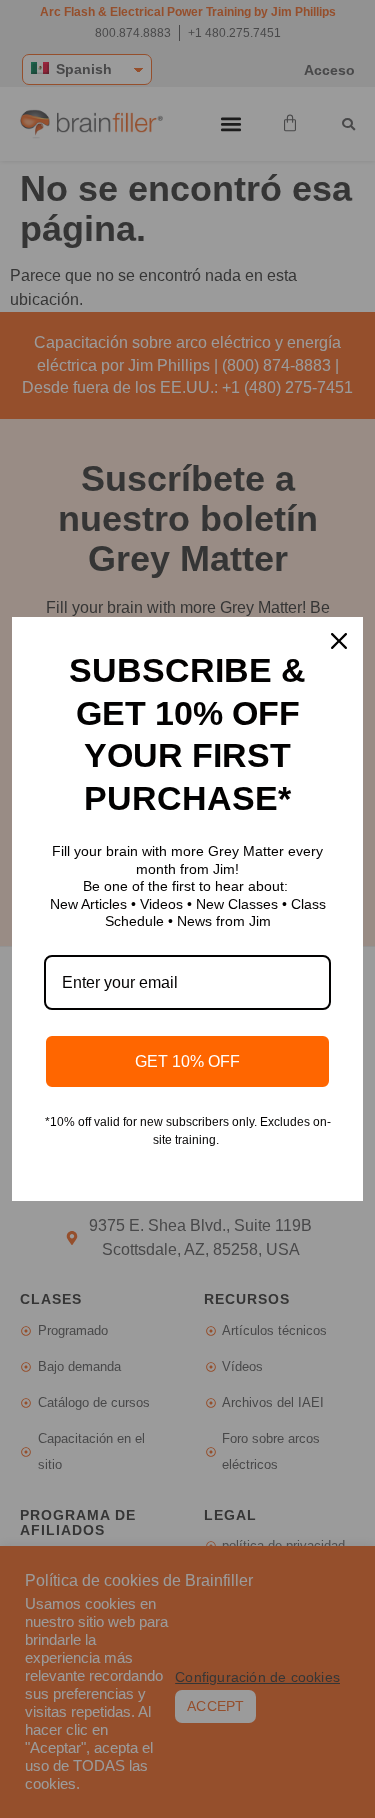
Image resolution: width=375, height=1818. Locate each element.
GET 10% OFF (187, 1061)
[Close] (339, 641)
